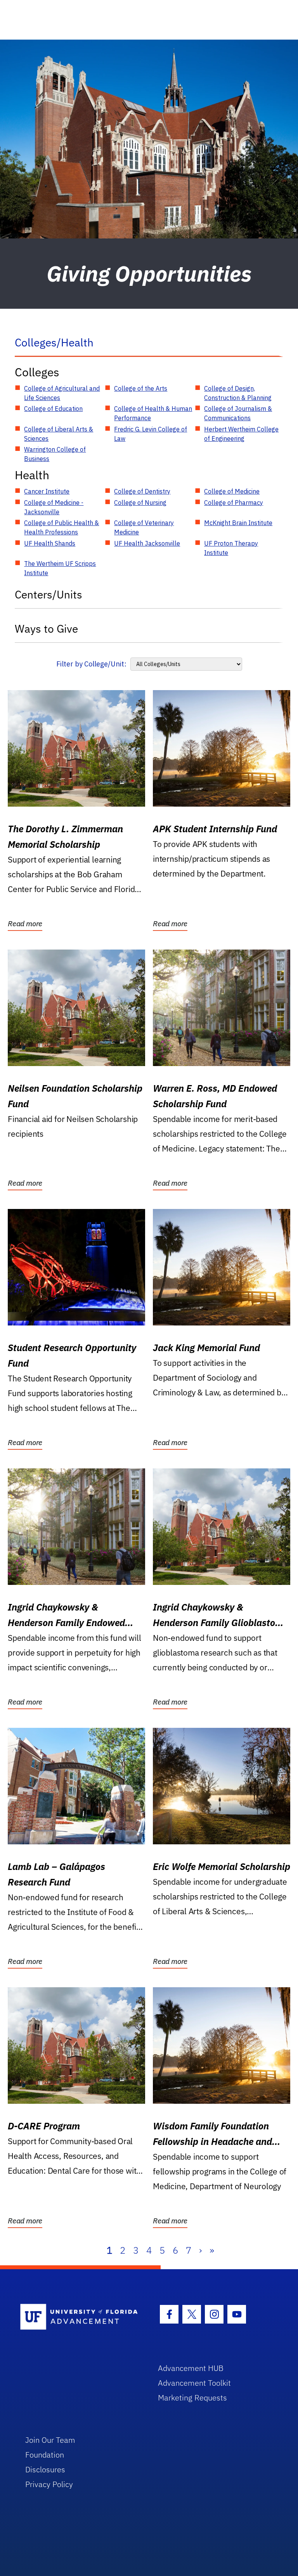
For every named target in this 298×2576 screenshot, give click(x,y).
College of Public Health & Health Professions (62, 527)
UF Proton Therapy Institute (231, 548)
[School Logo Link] (80, 2317)
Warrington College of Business (55, 454)
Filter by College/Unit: (91, 664)
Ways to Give (46, 629)
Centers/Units (49, 594)
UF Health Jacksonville (147, 543)
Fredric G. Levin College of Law (151, 434)
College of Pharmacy (234, 503)
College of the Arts (141, 388)
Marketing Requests (192, 2398)
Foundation (45, 2455)
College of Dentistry (142, 491)
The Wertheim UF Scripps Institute (60, 568)
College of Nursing (140, 503)
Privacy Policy (49, 2484)
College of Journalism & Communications (238, 413)
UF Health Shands (50, 543)
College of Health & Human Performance (153, 413)
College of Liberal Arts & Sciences (59, 434)
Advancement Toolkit (194, 2383)
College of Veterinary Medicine (144, 527)
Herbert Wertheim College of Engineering (241, 434)
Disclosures (45, 2469)
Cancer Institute (47, 491)
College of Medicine (232, 491)
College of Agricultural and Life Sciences (62, 393)
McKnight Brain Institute (238, 523)
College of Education (53, 409)
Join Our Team (50, 2440)
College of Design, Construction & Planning (238, 393)
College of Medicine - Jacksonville (54, 507)
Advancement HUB (191, 2368)
